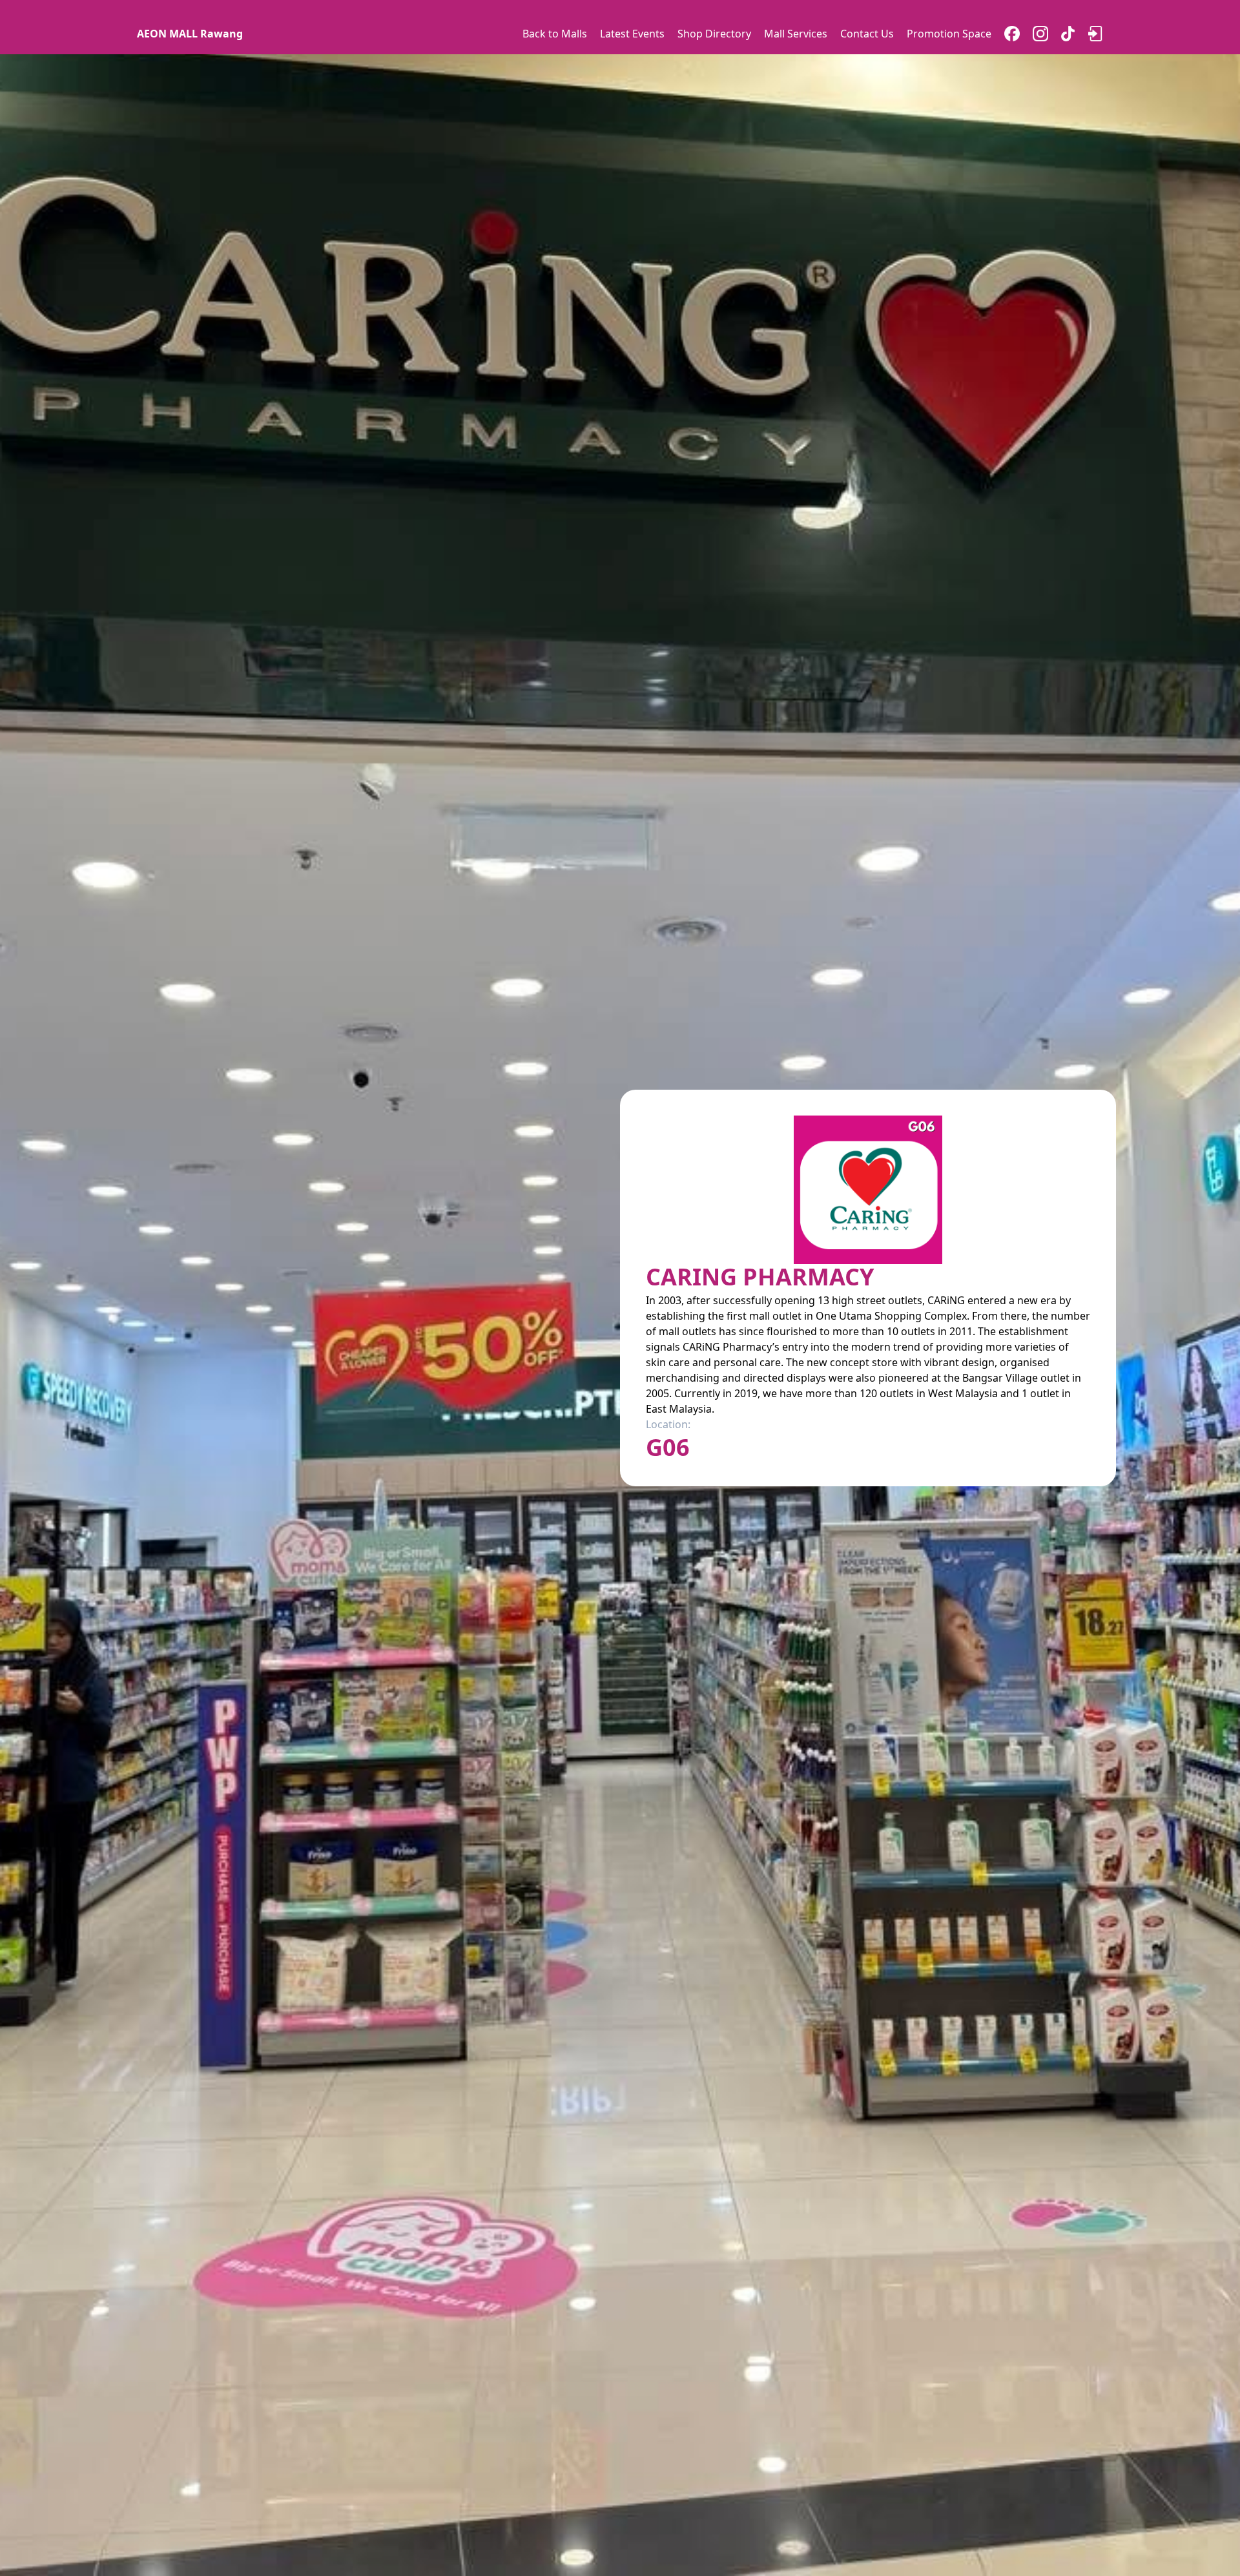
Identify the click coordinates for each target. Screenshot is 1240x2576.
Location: (668, 1424)
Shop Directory (714, 34)
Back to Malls (555, 34)
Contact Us (867, 34)
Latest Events (632, 34)
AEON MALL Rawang (190, 34)
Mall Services (796, 34)
